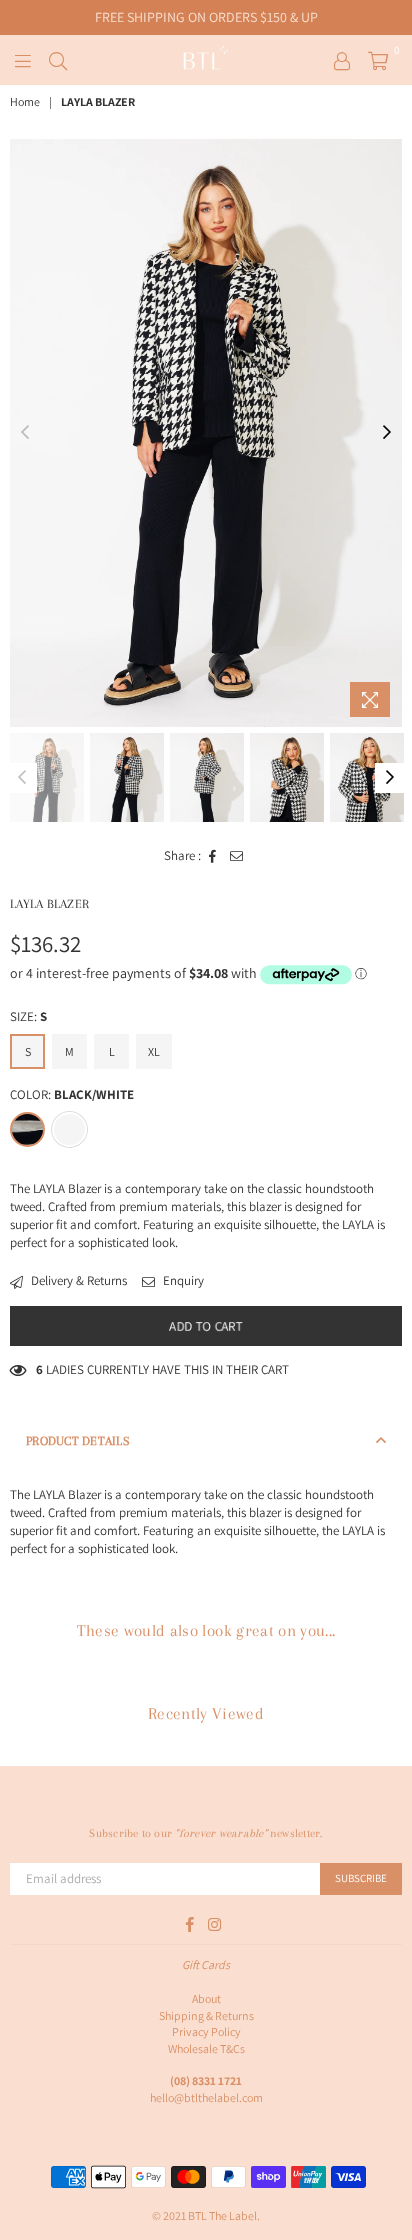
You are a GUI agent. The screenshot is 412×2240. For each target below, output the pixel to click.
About (206, 1998)
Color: (72, 1094)
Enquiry (182, 1280)
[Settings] (342, 60)
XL (154, 1051)
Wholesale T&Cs (206, 2048)
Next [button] (387, 433)
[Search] (58, 60)
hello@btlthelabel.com (206, 2097)
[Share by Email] (237, 856)
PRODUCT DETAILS (77, 1441)
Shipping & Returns (206, 2015)
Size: (28, 1016)
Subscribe (361, 1878)
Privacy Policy (206, 2031)
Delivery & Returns (77, 1280)
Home (25, 101)
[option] (206, 433)
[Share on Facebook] (213, 856)
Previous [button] (25, 433)
